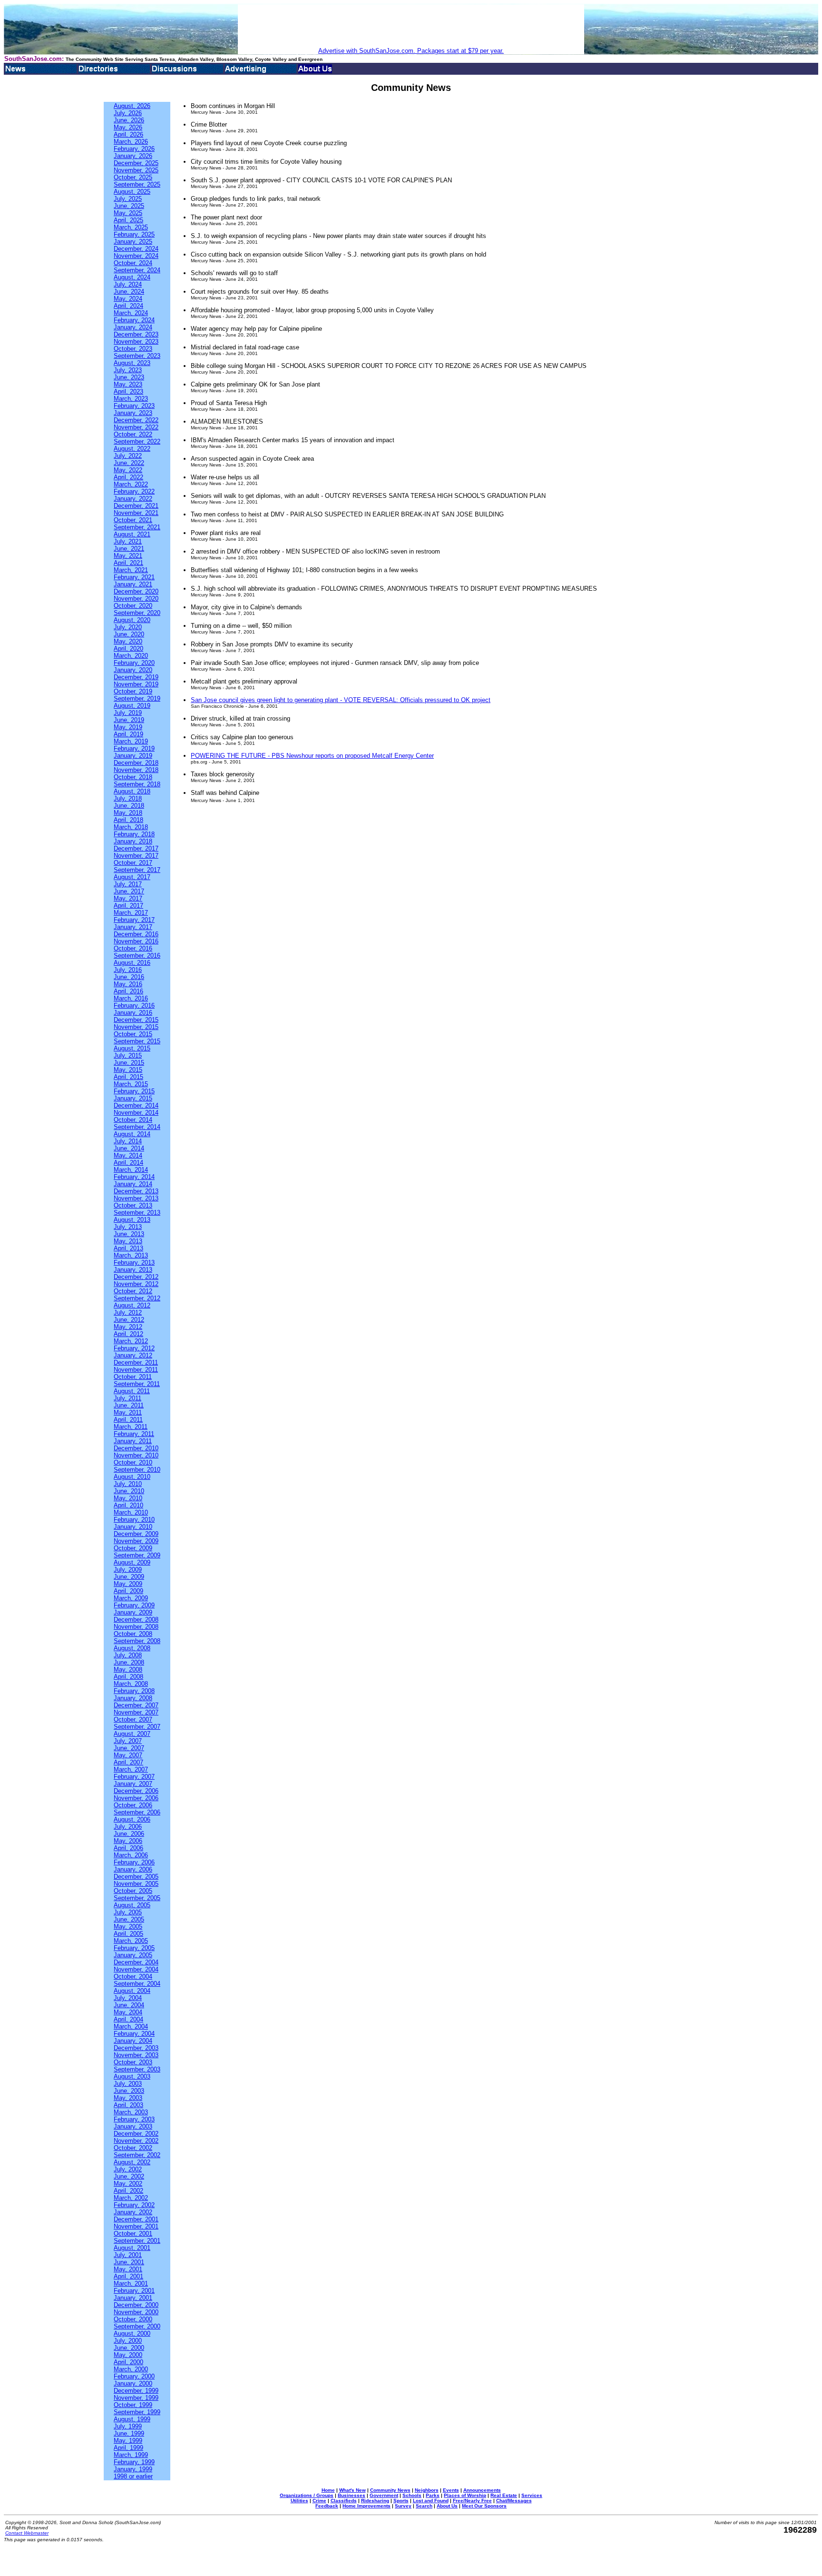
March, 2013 (131, 1255)
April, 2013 (128, 1248)
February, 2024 (134, 320)
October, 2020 (133, 606)
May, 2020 (128, 641)
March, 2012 (131, 1341)
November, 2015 (136, 1027)
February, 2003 (134, 2119)
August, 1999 (132, 2419)
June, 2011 (129, 1405)
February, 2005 (134, 1948)
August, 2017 (132, 877)
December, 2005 (136, 1877)
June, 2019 (129, 720)
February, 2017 (134, 920)
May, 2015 (128, 1070)
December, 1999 (136, 2391)
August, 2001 (132, 2248)
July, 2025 (128, 199)
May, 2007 (128, 1755)
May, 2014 (128, 1155)
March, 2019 (131, 741)
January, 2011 (133, 1441)
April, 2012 (128, 1334)
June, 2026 (129, 120)
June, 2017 (129, 891)
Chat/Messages (514, 2501)
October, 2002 (133, 2148)
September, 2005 (137, 1898)
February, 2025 (134, 234)
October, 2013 (133, 1205)
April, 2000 (128, 2362)
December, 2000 (136, 2305)
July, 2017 (128, 884)
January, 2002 (133, 2212)
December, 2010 (136, 1448)
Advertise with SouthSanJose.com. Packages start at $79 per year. (411, 51)
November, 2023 (136, 342)
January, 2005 (133, 1955)
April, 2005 (128, 1934)
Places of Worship (465, 2495)
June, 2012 (129, 1320)
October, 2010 (133, 1462)
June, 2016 (129, 977)
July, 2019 (128, 713)
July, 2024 (128, 284)
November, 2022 (136, 427)
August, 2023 (132, 363)
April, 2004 (128, 2019)
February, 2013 (134, 1263)
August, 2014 (132, 1134)
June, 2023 (129, 377)
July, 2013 (128, 1227)
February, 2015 (134, 1091)
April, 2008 (128, 1677)
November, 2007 (136, 1712)
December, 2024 (136, 249)
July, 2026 (128, 113)
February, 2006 (134, 1862)
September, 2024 (137, 270)
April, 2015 (128, 1077)
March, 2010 (131, 1512)
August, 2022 (132, 449)
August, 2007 (132, 1734)
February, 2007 (134, 1777)
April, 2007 (128, 1762)
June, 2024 (129, 292)
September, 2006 (137, 1812)
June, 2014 (129, 1148)
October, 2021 (133, 520)
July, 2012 (128, 1313)
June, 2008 (129, 1662)
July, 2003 (128, 2084)
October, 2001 (133, 2234)
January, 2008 (133, 1698)
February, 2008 (134, 1691)
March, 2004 (131, 2026)
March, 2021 (131, 570)
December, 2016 (136, 934)
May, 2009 (128, 1584)
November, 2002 (136, 2141)
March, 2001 (131, 2284)
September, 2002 (137, 2155)
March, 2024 (131, 313)
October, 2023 (133, 349)
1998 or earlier (133, 2476)
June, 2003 (129, 2091)
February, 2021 (134, 577)
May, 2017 (128, 898)
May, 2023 (128, 384)
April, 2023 (128, 391)
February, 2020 (134, 663)
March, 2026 (131, 142)
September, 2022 (137, 441)
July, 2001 (128, 2255)
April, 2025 (128, 220)
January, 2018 (133, 841)
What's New (352, 2490)
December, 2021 (136, 506)
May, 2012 (128, 1327)
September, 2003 (137, 2069)
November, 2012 (136, 1284)
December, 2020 (136, 591)
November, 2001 (136, 2226)
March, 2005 (131, 1941)
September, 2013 (137, 1213)
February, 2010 (134, 1520)
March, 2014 (131, 1170)
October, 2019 (133, 691)
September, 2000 (137, 2326)
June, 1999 (129, 2433)
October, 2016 (133, 948)
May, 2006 (128, 1841)
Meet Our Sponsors (484, 2506)
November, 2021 (136, 513)
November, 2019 (136, 684)
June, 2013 (129, 1234)
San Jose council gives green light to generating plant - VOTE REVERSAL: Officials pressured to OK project (341, 700)
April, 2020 (128, 649)
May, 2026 (128, 127)
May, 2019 (128, 727)
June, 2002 (129, 2176)
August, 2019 (132, 706)
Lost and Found (431, 2501)
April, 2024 (128, 306)
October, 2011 (133, 1377)
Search (424, 2506)
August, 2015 (132, 1048)
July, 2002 (128, 2169)
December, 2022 (136, 420)
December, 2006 (136, 1791)
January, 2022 (133, 499)
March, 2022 (131, 484)
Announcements (482, 2490)
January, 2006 (133, 1869)
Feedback (327, 2506)
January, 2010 (133, 1527)
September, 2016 (137, 956)
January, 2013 (133, 1270)
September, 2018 (137, 784)
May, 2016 (128, 984)
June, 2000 (129, 2348)
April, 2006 (128, 1848)
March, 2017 (131, 913)
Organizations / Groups (307, 2495)
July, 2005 (128, 1912)
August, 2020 (132, 620)
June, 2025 (129, 206)
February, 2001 (134, 2291)
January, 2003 (133, 2126)
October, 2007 (133, 1719)
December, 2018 (136, 763)
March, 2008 (131, 1684)
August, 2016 (132, 963)
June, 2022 (129, 463)
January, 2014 (133, 1184)
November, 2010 (136, 1455)
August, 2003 (132, 2076)
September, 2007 (137, 1727)
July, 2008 (128, 1655)
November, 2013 (136, 1198)
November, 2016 (136, 941)
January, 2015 (133, 1098)
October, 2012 (133, 1291)
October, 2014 (133, 1120)
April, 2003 (128, 2105)
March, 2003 (131, 2112)
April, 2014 (128, 1163)
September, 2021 (137, 527)
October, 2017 (133, 863)
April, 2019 (128, 734)
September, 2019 (137, 698)
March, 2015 (131, 1084)
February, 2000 (134, 2376)
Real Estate (504, 2495)
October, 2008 (133, 1634)
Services (532, 2495)
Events (451, 2490)
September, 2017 (137, 870)
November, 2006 (136, 1798)
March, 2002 (131, 2198)
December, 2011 (136, 1362)
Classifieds (344, 2501)
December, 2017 (136, 848)
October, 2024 (133, 263)
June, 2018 (129, 806)
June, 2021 (129, 549)
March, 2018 (131, 827)
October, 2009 (133, 1548)
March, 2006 (131, 1855)
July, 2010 (128, 1484)
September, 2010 (137, 1470)
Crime (319, 2501)
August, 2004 (132, 1991)
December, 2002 (136, 2134)
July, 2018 (128, 798)
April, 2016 (128, 991)
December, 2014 (136, 1105)
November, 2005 (136, 1884)
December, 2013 (136, 1191)
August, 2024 (132, 277)
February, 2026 (134, 149)
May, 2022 (128, 470)
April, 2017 (128, 906)
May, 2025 (128, 213)
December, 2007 (136, 1705)
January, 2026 (133, 156)
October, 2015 (133, 1034)
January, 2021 (133, 584)
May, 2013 (128, 1241)
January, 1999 (133, 2469)
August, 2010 (132, 1477)
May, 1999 (128, 2441)
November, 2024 (136, 256)
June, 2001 (129, 2262)
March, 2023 (131, 399)
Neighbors (427, 2490)
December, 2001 (136, 2219)
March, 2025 (131, 227)
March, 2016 (131, 998)
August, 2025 (132, 192)
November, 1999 (136, 2398)
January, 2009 (133, 1612)
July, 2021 (128, 541)
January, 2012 (133, 1355)
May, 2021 (128, 556)
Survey (403, 2506)
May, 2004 (128, 2012)
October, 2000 (133, 2319)
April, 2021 (128, 563)
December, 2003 (136, 2048)
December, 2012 (136, 1277)
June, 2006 (129, 1834)
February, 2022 (134, 491)
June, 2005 (129, 1919)
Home (328, 2490)
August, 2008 (132, 1648)
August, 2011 (132, 1391)
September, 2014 (137, 1127)
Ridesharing (375, 2501)
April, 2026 (128, 134)
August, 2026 (132, 106)
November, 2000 (136, 2312)
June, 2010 (129, 1491)
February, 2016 (134, 1006)
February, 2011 (134, 1434)
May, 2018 (128, 813)
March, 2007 (131, 1769)
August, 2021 (132, 534)
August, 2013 (132, 1220)
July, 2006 (128, 1827)
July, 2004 (128, 1998)
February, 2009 (134, 1605)
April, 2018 (128, 820)
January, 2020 (133, 670)
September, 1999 (137, 2412)
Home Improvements (367, 2506)
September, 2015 (137, 1041)
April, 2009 (128, 1591)
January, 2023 (133, 413)
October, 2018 (133, 777)
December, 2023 (136, 334)
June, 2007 (129, 1748)
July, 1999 (128, 2426)
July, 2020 (128, 627)
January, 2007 (133, 1784)
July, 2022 (128, 456)
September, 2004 (137, 1984)
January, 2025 (133, 242)
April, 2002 (128, 2191)
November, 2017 (136, 856)
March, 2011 (131, 1427)
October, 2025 (133, 177)
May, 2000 (128, 2355)
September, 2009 (137, 1555)
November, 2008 (136, 1627)
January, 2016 (133, 1013)
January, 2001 (133, 2298)
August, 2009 (132, 1562)
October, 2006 (133, 1805)
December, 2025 (136, 163)
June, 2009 (129, 1577)
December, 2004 (136, 1962)
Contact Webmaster (27, 2533)
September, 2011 (137, 1384)
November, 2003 (136, 2055)
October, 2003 (133, 2062)
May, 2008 (128, 1669)
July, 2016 (128, 970)
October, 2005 (133, 1891)
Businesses (352, 2495)
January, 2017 (133, 927)
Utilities (299, 2501)
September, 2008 (137, 1641)
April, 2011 (128, 1420)
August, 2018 (132, 791)
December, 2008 (136, 1620)
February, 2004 (134, 2034)
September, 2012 (137, 1298)
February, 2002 (134, 2205)
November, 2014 (136, 1113)
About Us (447, 2506)
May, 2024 (128, 299)
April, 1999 (128, 2448)
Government (384, 2495)
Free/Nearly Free (472, 2501)
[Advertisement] (411, 26)
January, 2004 (133, 2041)
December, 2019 (136, 677)
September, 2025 (137, 184)
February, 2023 (134, 406)
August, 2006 (132, 1819)
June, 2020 (129, 634)
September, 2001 (137, 2241)
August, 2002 (132, 2162)
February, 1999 (134, 2462)
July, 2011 (127, 1398)
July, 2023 (128, 370)
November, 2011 (136, 1370)
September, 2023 (137, 356)
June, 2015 (129, 1063)
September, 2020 (137, 613)
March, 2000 (131, 2369)
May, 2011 (128, 1412)
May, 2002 (128, 2184)
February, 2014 (134, 1177)
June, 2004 (129, 2005)
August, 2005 (132, 1905)
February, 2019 (134, 748)
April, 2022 (128, 477)
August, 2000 (132, 2333)
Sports (401, 2501)
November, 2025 (136, 170)
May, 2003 (128, 2098)
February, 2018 (134, 834)
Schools (412, 2495)
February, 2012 (134, 1348)
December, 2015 (136, 1020)
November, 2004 (136, 1969)
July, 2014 (128, 1141)
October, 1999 (133, 2405)
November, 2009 (136, 1541)
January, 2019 (133, 756)
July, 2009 (128, 1570)
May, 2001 (128, 2269)
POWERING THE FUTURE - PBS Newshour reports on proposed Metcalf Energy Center (312, 756)
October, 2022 (133, 434)
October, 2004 (133, 1977)
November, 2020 (136, 599)
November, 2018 (136, 770)
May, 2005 (128, 1927)
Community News (390, 2490)
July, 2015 (128, 1055)
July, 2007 (128, 1741)
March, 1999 (131, 2455)
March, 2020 (131, 656)
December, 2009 (136, 1534)
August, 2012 (132, 1305)
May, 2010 (128, 1498)
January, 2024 (133, 327)
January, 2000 (133, 2383)
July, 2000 (128, 2341)
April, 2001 (128, 2276)
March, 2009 (131, 1598)
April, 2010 (128, 1505)
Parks (433, 2495)
